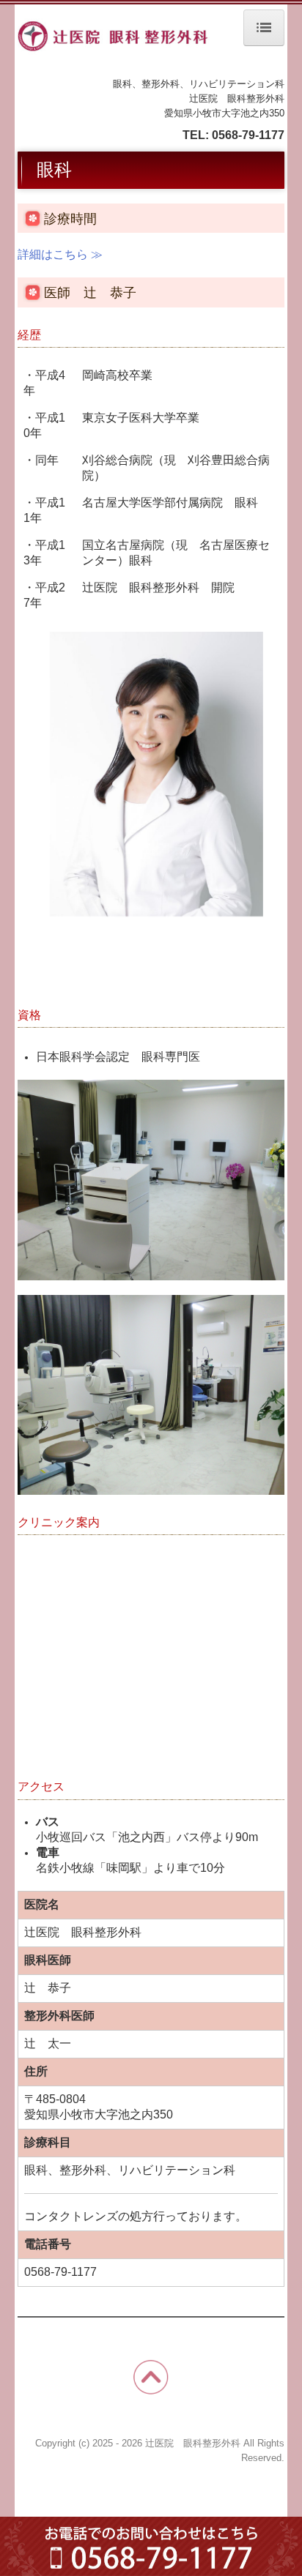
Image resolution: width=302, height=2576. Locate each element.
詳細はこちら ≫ (60, 254)
